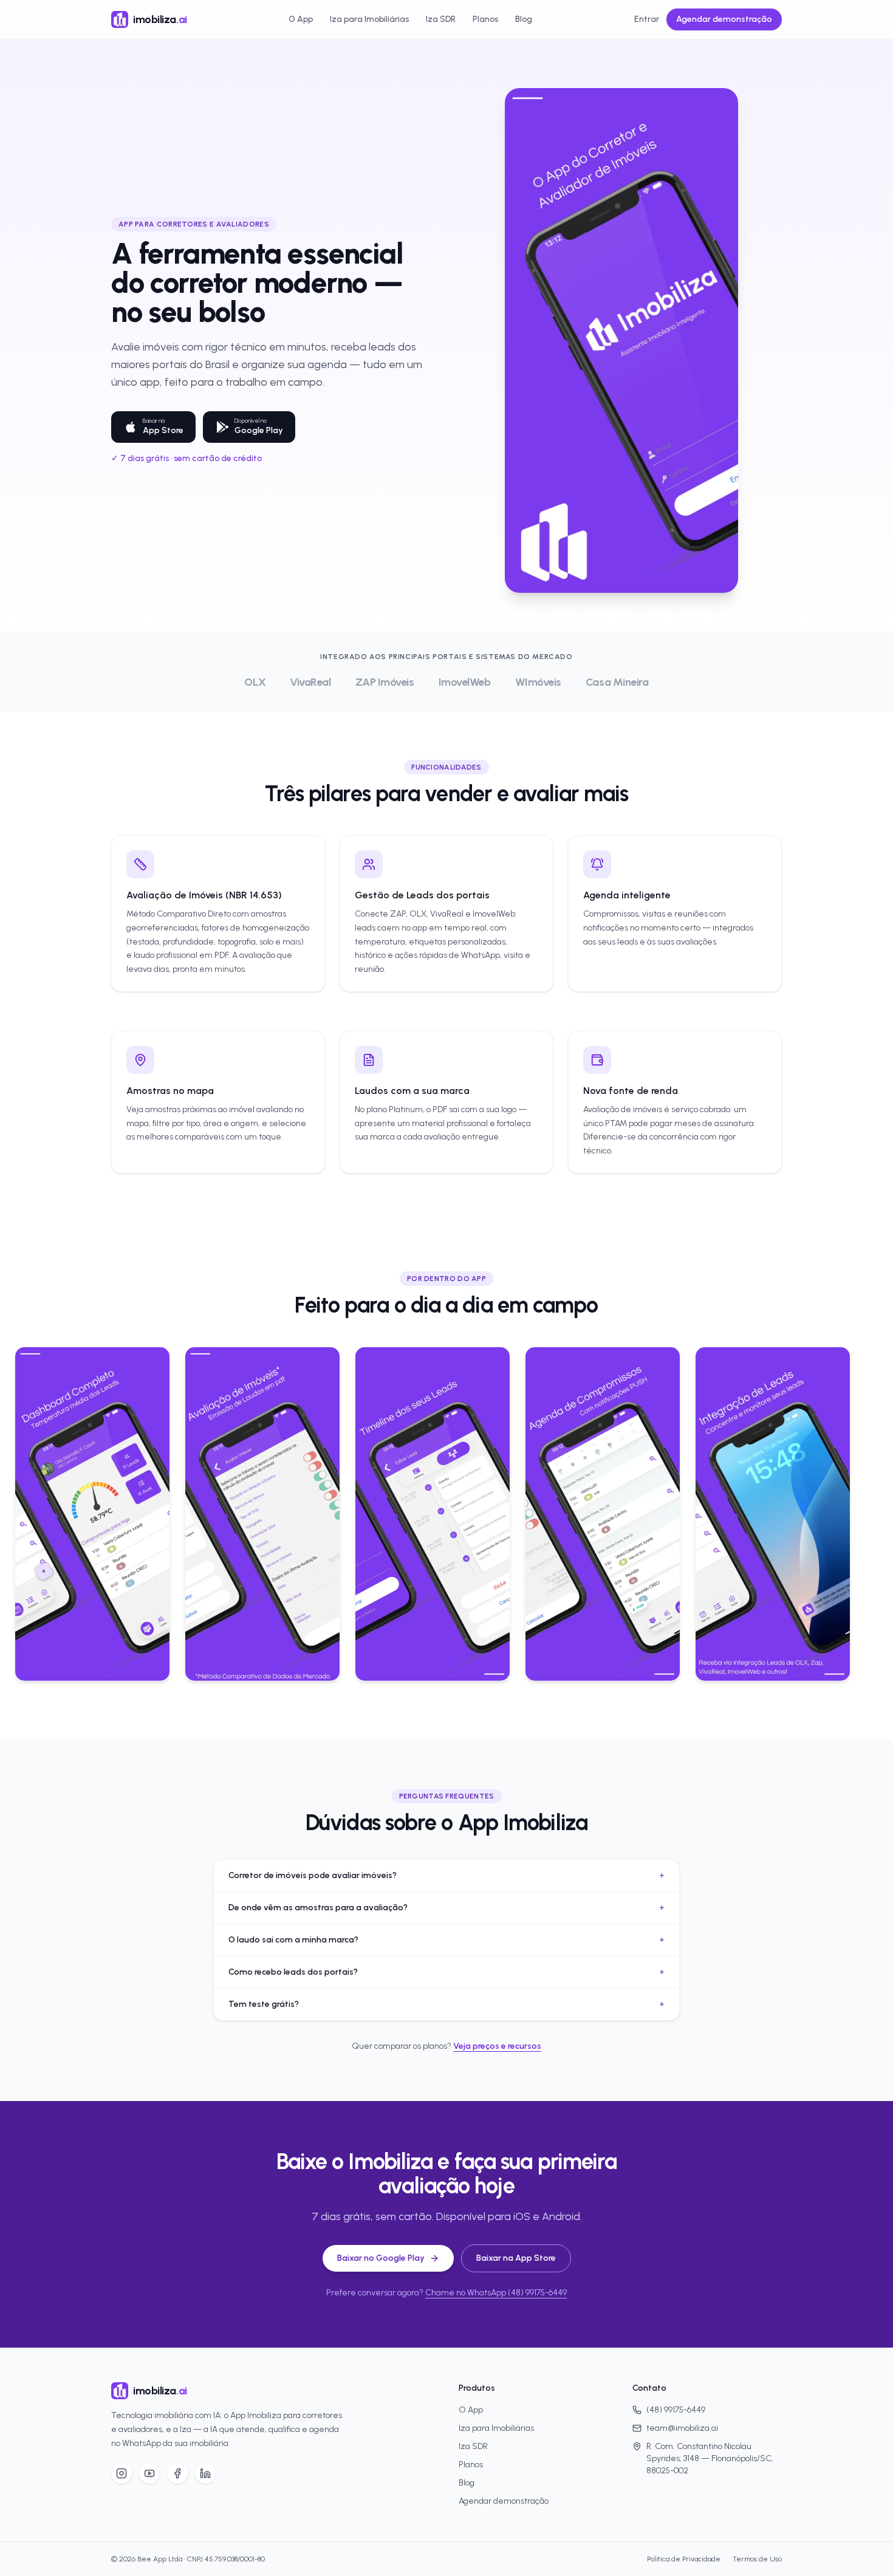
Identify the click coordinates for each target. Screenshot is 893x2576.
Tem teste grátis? (446, 2004)
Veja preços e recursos (497, 2046)
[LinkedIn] (205, 2473)
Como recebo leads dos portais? (446, 1972)
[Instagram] (121, 2473)
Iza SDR (441, 19)
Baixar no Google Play (381, 2258)
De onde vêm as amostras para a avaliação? (446, 1908)
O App (301, 19)
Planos (485, 19)
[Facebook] (177, 2473)
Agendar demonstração (724, 19)
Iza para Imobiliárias (369, 19)
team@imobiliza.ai (682, 2428)
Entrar (647, 19)
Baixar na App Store (516, 2258)
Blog (524, 19)
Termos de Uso (757, 2559)
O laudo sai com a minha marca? (446, 1940)
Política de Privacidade (684, 2559)
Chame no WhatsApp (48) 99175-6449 (496, 2293)
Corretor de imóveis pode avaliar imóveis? (446, 1875)
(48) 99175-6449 (676, 2410)
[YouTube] (149, 2473)
